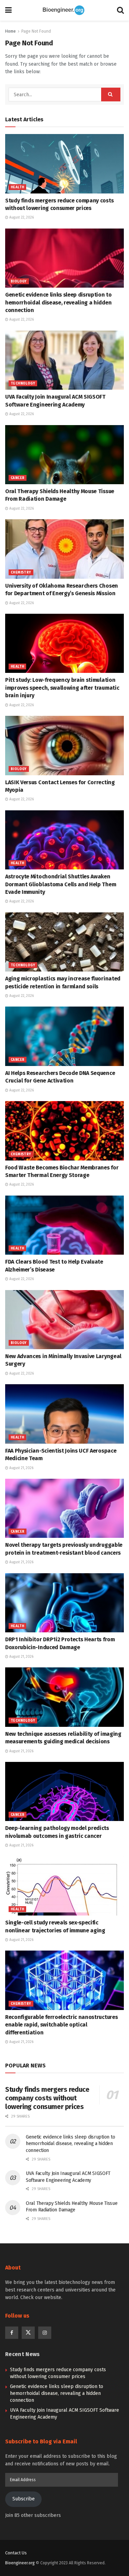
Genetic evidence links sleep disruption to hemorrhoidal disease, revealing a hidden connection (58, 302)
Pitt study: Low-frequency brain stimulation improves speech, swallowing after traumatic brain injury (62, 688)
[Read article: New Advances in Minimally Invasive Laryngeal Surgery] (64, 1320)
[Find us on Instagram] (45, 2333)
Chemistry (21, 573)
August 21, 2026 (21, 1468)
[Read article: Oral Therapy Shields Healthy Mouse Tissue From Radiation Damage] (64, 455)
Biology (19, 281)
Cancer (18, 478)
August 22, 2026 (21, 218)
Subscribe (24, 2499)
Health (17, 187)
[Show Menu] (8, 10)
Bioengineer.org (20, 2563)
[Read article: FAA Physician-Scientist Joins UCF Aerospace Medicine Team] (64, 1414)
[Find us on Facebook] (12, 2333)
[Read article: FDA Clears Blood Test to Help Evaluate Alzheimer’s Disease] (64, 1225)
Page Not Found (36, 31)
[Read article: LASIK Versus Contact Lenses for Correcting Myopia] (64, 746)
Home (10, 31)
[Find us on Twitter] (28, 2333)
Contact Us (16, 2553)
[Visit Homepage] (64, 10)
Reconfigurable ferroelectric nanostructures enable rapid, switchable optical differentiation (61, 2025)
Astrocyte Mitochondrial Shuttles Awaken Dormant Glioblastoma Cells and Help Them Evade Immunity (61, 884)
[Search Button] (120, 10)
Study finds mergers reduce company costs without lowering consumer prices (47, 2098)
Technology (23, 384)
